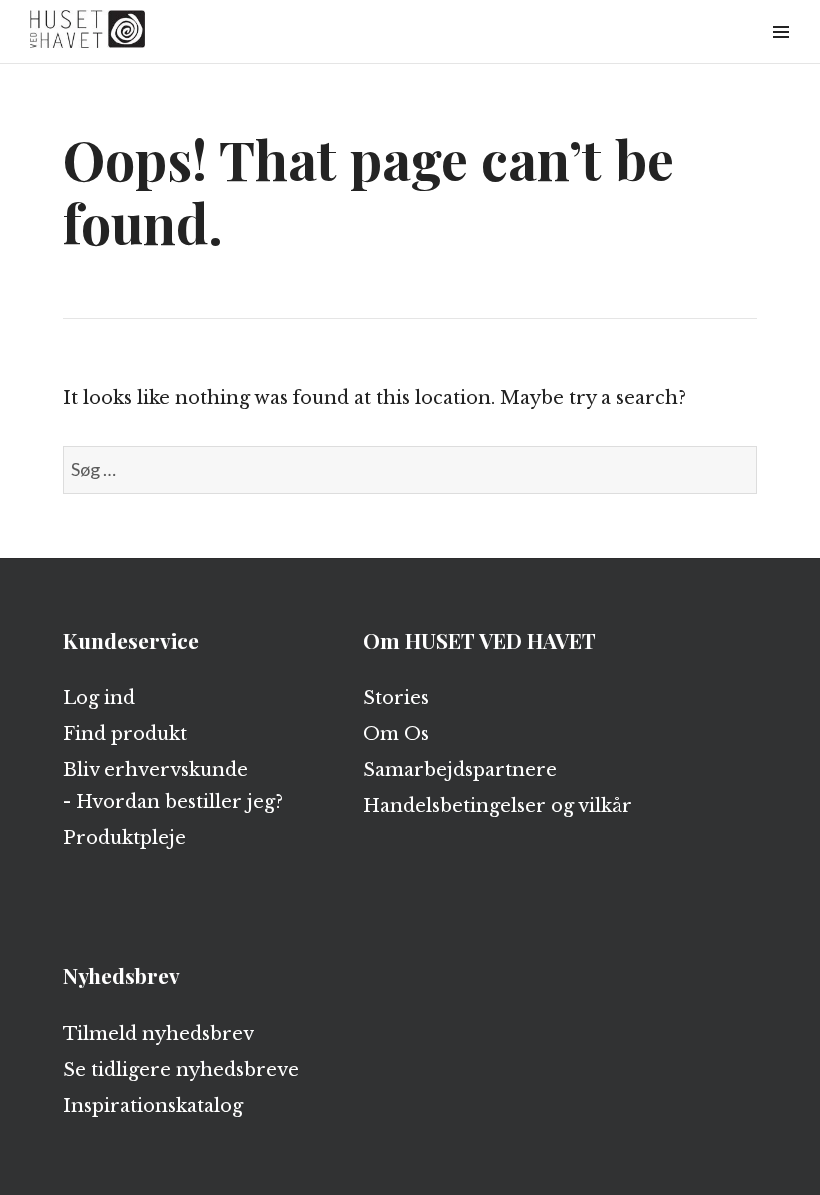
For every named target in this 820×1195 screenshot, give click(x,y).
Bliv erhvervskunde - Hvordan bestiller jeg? (173, 786)
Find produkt (125, 734)
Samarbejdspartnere (460, 770)
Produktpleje (124, 838)
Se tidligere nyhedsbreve (181, 1070)
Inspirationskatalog (153, 1106)
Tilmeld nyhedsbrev (158, 1034)
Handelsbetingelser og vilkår (497, 806)
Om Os (396, 734)
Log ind (99, 698)
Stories (396, 698)
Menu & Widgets (780, 54)
